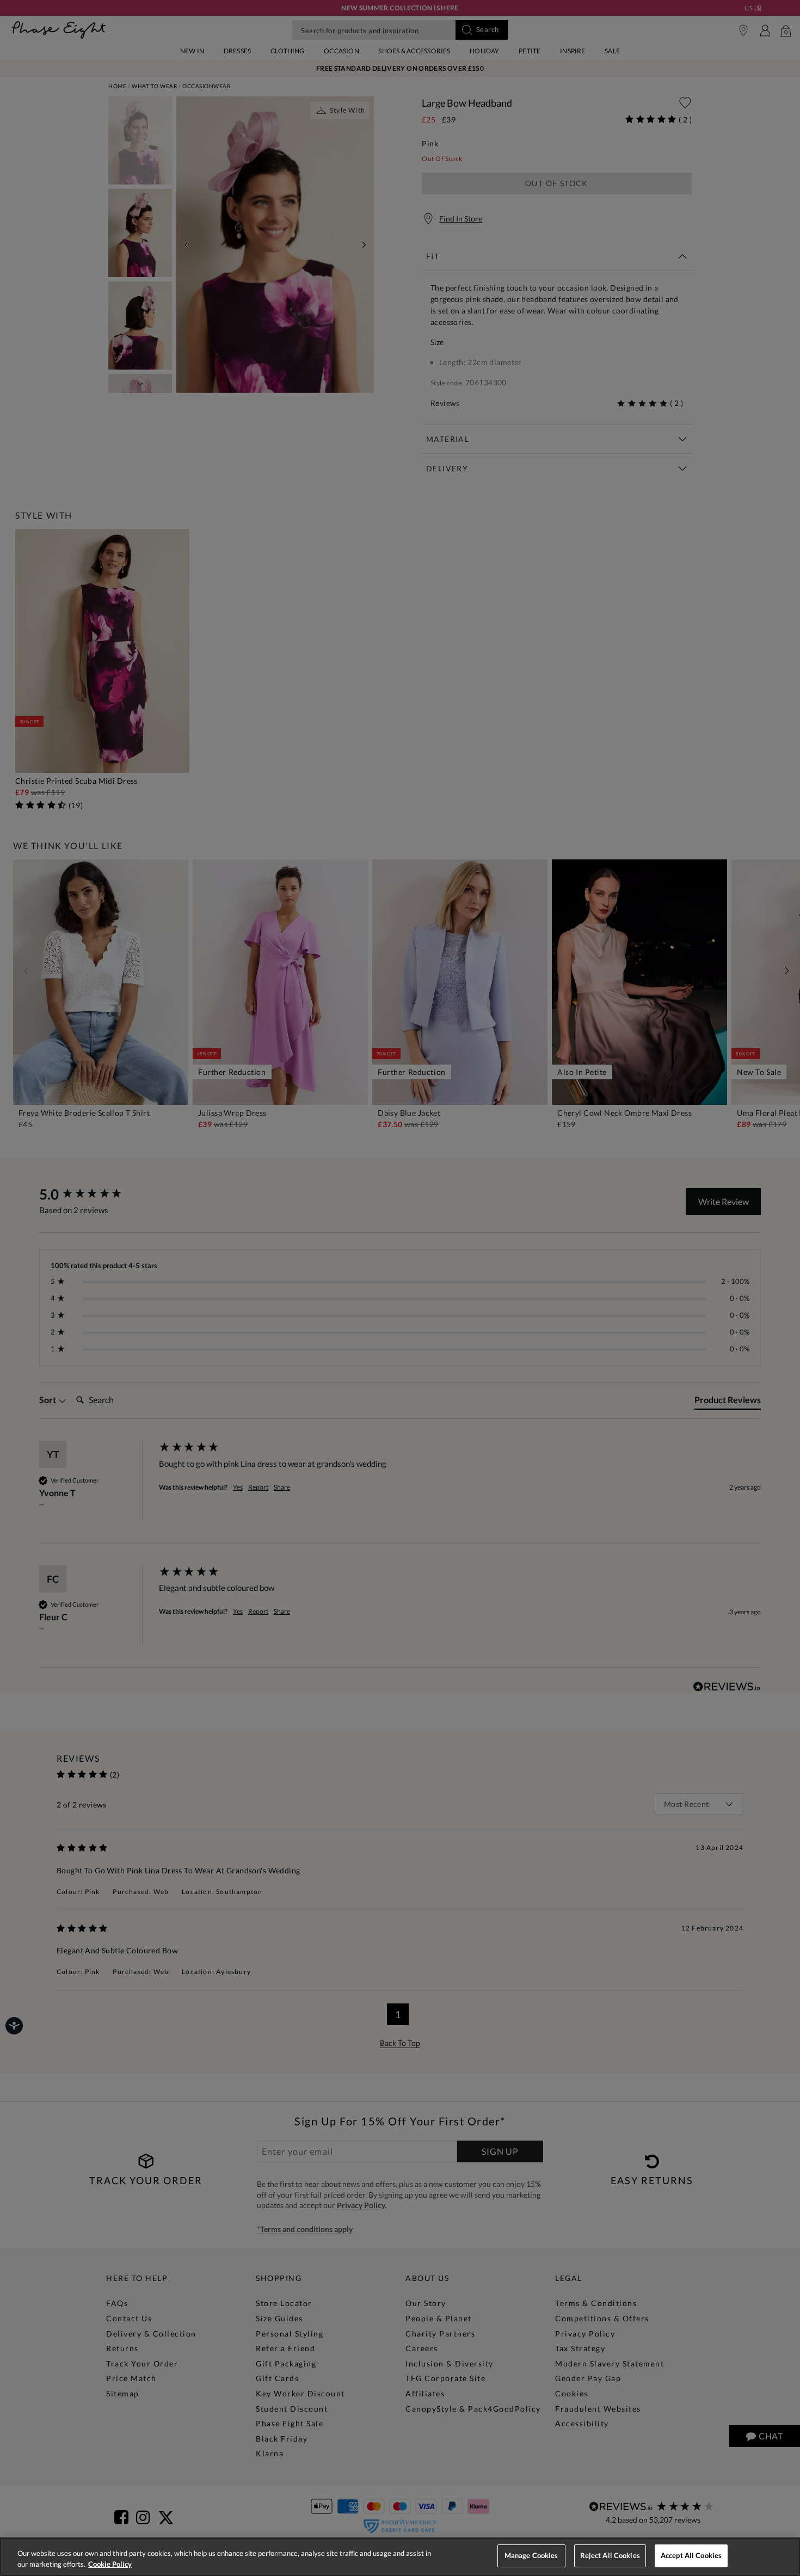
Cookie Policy (110, 2564)
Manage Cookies (531, 2555)
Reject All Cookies (610, 2555)
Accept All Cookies (691, 2555)
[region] (400, 2557)
